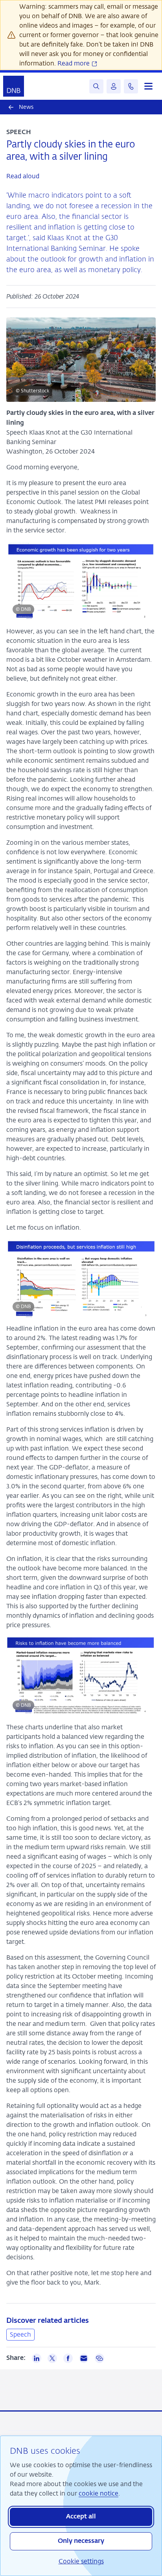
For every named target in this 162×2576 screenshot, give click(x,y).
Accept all (81, 2517)
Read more (74, 63)
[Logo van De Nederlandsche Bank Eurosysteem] (14, 86)
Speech (20, 2334)
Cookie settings (81, 2561)
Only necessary (81, 2541)
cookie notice (98, 2493)
